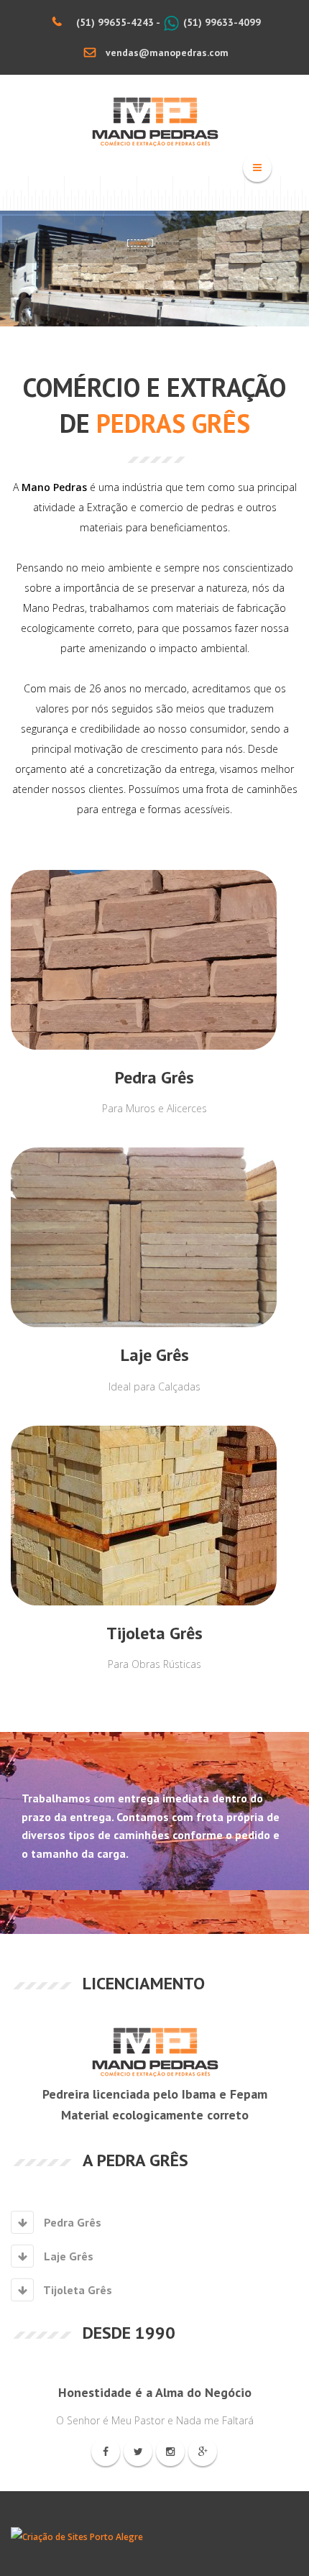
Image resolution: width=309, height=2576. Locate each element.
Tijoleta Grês (77, 2290)
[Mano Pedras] (155, 122)
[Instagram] (170, 2452)
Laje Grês (67, 2256)
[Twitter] (138, 2452)
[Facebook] (106, 2452)
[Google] (203, 2452)
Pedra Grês (71, 2222)
